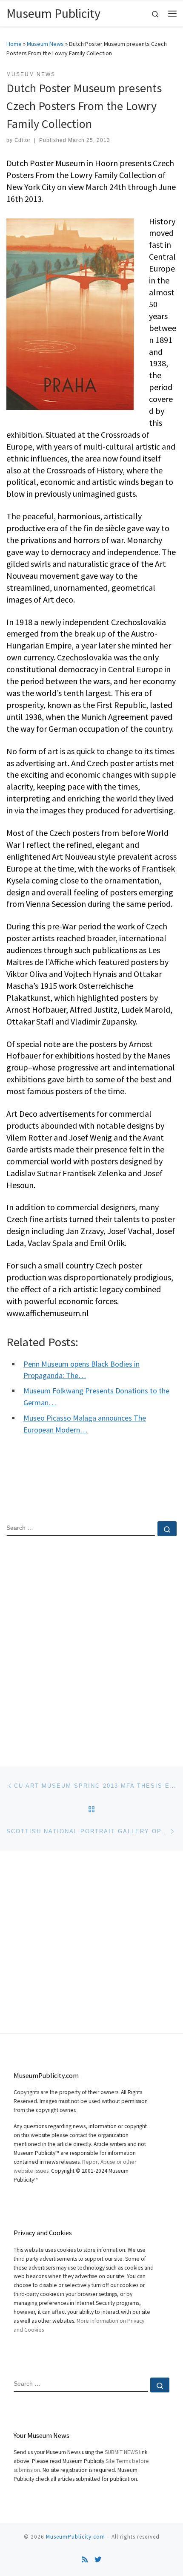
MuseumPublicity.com (76, 2537)
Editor (23, 140)
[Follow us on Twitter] (98, 2560)
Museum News (45, 44)
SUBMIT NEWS (121, 2452)
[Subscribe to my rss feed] (85, 2560)
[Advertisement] (91, 1644)
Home (14, 44)
